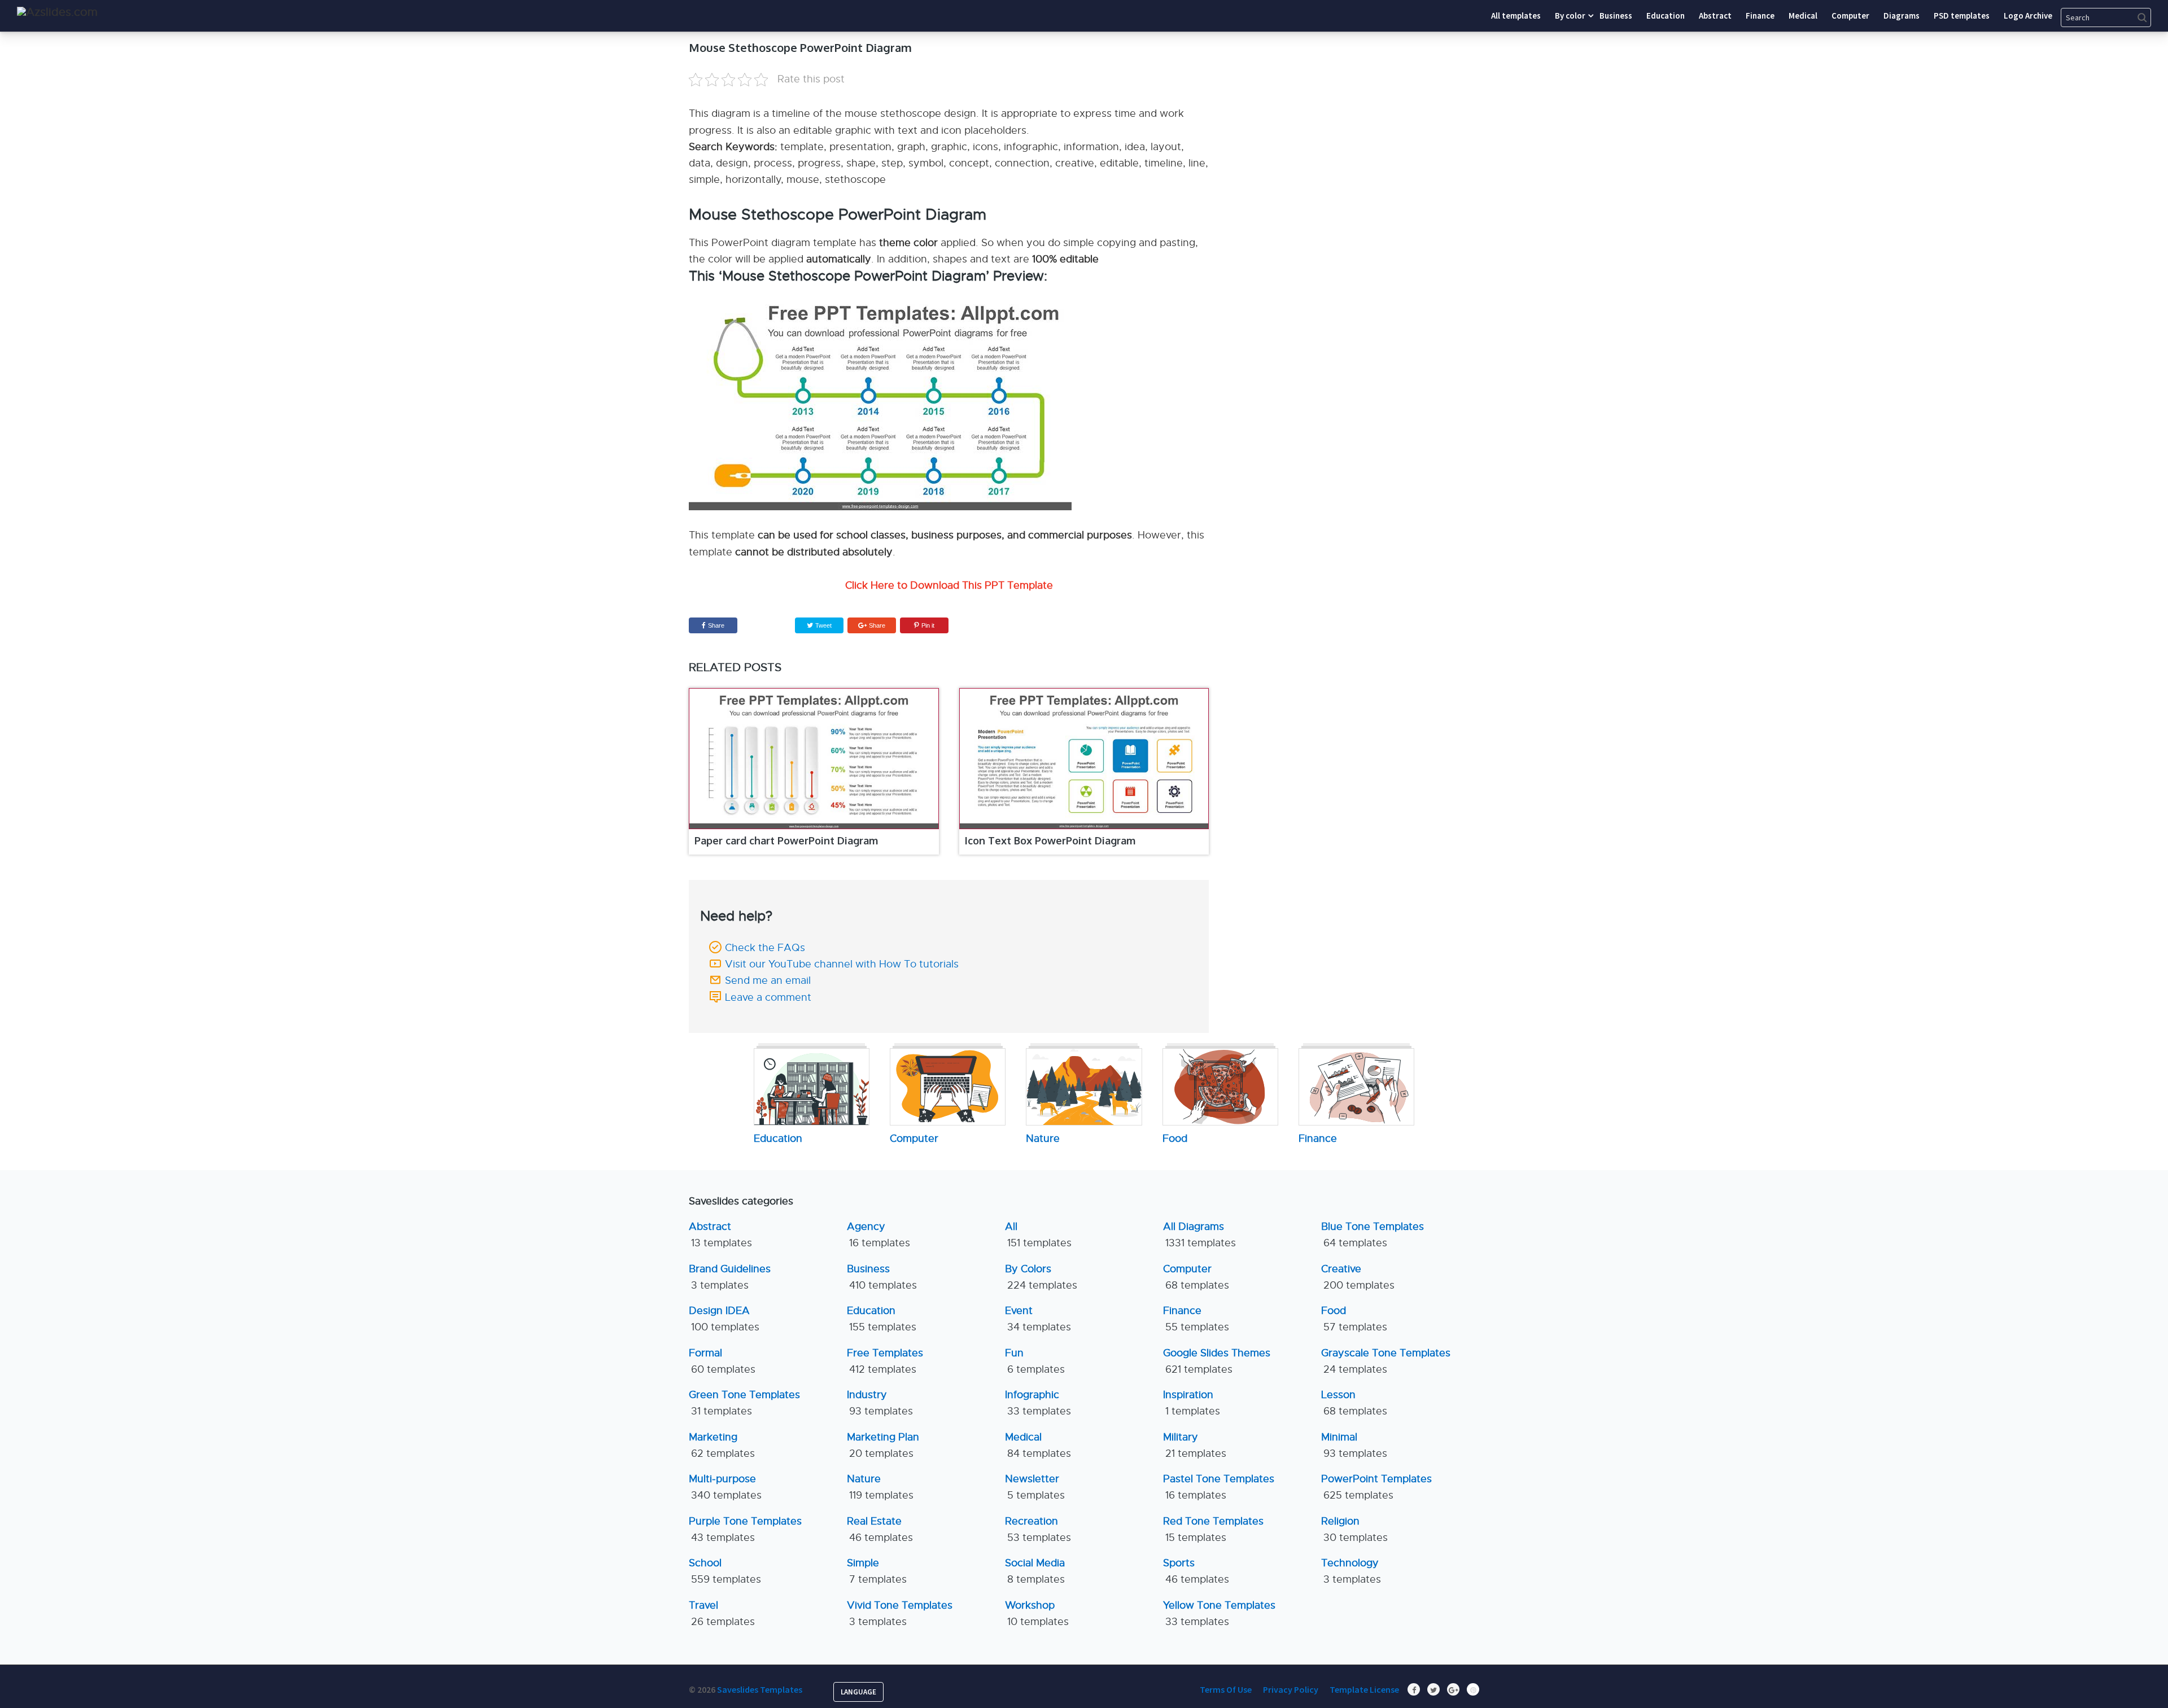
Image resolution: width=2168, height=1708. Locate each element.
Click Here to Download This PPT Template (949, 585)
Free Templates (885, 1361)
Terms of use (1226, 1689)
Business (882, 1277)
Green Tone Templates (744, 1403)
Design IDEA (724, 1319)
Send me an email (768, 980)
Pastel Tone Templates (1219, 1487)
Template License (1364, 1689)
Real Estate (880, 1529)
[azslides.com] (57, 12)
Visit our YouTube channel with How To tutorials (842, 964)
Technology (1351, 1571)
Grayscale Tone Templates (1386, 1361)
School (725, 1571)
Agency (878, 1235)
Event (1038, 1319)
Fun (1035, 1361)
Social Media (1035, 1571)
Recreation (1038, 1529)
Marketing (722, 1445)
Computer (1196, 1277)
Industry (880, 1403)
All (1038, 1235)
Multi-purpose (725, 1487)
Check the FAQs (765, 948)
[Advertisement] (1375, 110)
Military (1195, 1445)
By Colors (1041, 1277)
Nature (880, 1487)
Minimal (1354, 1445)
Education (882, 1319)
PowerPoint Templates (1376, 1487)
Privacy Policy (1291, 1689)
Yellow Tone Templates (1219, 1613)
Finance (1196, 1319)
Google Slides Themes (1217, 1361)
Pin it (928, 625)
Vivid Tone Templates (900, 1613)
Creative (1358, 1277)
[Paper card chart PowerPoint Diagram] (814, 759)
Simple (877, 1571)
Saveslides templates (760, 1689)
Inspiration (1192, 1403)
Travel (722, 1613)
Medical (1038, 1445)
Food (1354, 1319)
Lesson (1354, 1403)
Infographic (1038, 1403)
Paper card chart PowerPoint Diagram (786, 840)
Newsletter (1035, 1487)
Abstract (720, 1235)
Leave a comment (768, 997)
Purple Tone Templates (745, 1529)
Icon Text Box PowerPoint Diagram (1050, 840)
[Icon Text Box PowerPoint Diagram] (1084, 759)
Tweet (823, 625)
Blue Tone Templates (1373, 1235)
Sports (1196, 1571)
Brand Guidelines (730, 1277)
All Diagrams (1199, 1235)
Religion (1354, 1529)
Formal (722, 1361)
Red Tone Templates (1213, 1529)
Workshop (1037, 1613)
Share (716, 625)
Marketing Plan (883, 1445)
